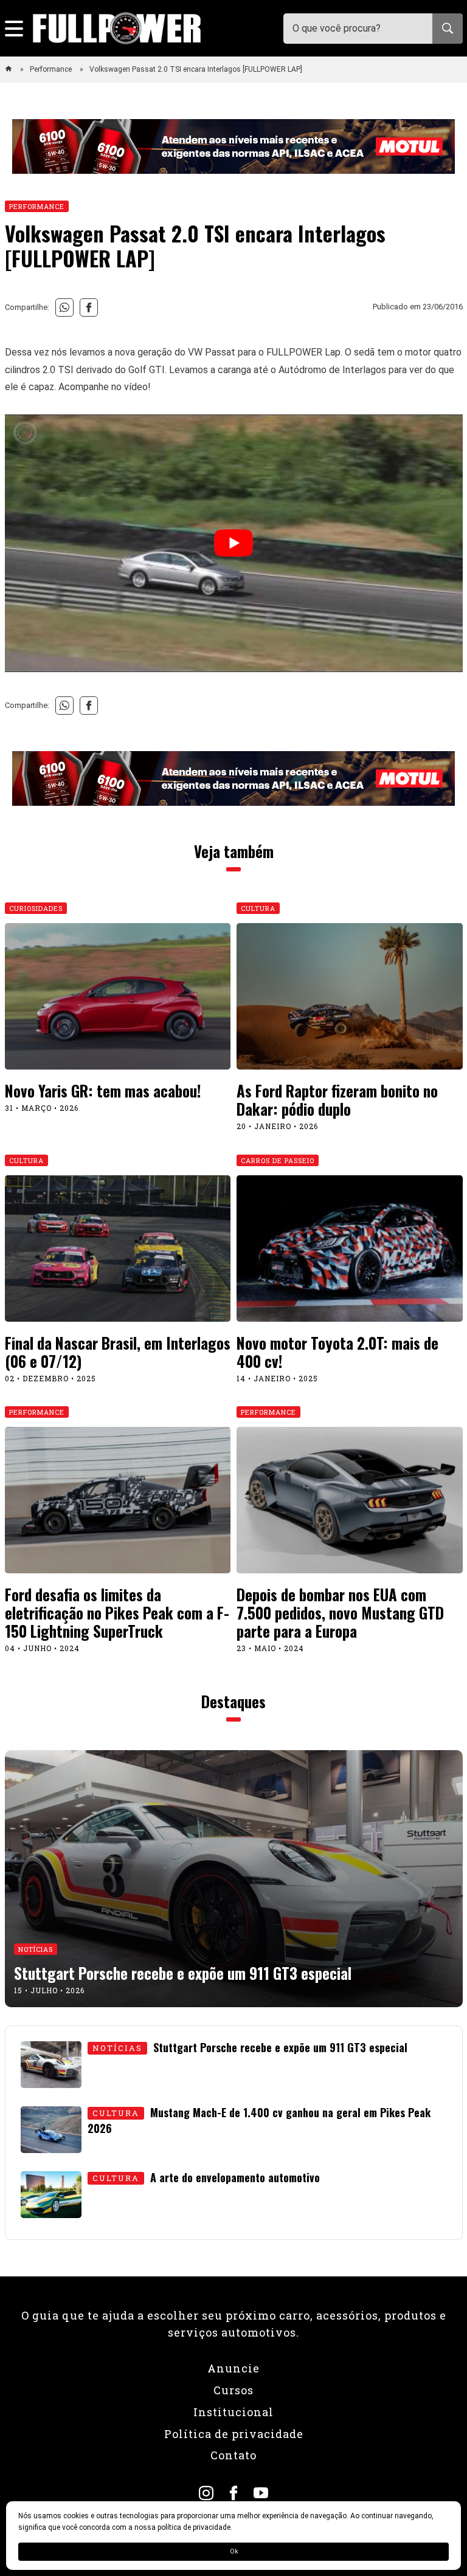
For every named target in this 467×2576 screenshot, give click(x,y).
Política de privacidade (234, 2434)
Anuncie (233, 2368)
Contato (233, 2455)
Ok (234, 2551)
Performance (52, 69)
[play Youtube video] (234, 543)
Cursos (233, 2390)
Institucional (233, 2412)
